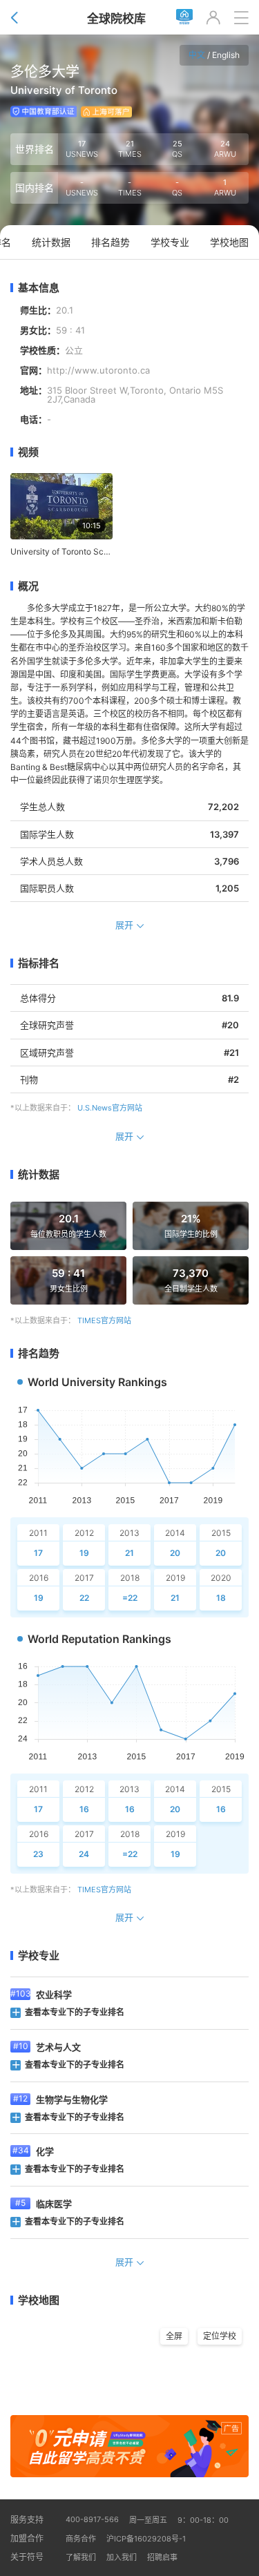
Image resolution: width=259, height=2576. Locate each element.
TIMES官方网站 (104, 1320)
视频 (28, 452)
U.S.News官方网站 (110, 1108)
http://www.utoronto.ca (98, 371)
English (226, 55)
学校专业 (39, 1955)
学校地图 (39, 2300)
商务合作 (81, 2539)
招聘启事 (162, 2557)
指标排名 (39, 963)
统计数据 (39, 1174)
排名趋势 (39, 1353)
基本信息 (39, 288)
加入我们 (122, 2557)
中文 (197, 55)
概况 (28, 586)
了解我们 (81, 2557)
